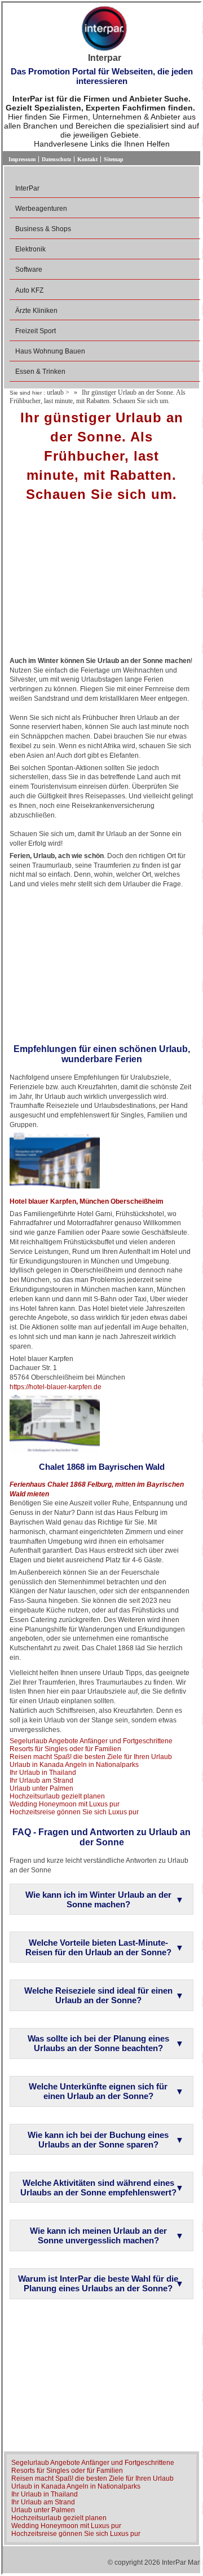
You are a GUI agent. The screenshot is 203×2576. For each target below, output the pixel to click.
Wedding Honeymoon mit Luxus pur (65, 1804)
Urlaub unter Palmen (41, 1788)
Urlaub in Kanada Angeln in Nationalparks (74, 1765)
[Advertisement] (101, 583)
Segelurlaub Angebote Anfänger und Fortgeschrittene (91, 1741)
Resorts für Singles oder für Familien (65, 1749)
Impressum (22, 159)
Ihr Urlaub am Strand (41, 1780)
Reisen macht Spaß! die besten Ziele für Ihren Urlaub (91, 1757)
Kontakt (87, 159)
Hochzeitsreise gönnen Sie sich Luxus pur (74, 1812)
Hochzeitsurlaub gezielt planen (57, 1796)
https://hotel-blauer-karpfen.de (56, 1387)
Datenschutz (56, 159)
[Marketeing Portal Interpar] (104, 29)
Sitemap (114, 159)
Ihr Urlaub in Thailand (43, 1773)
